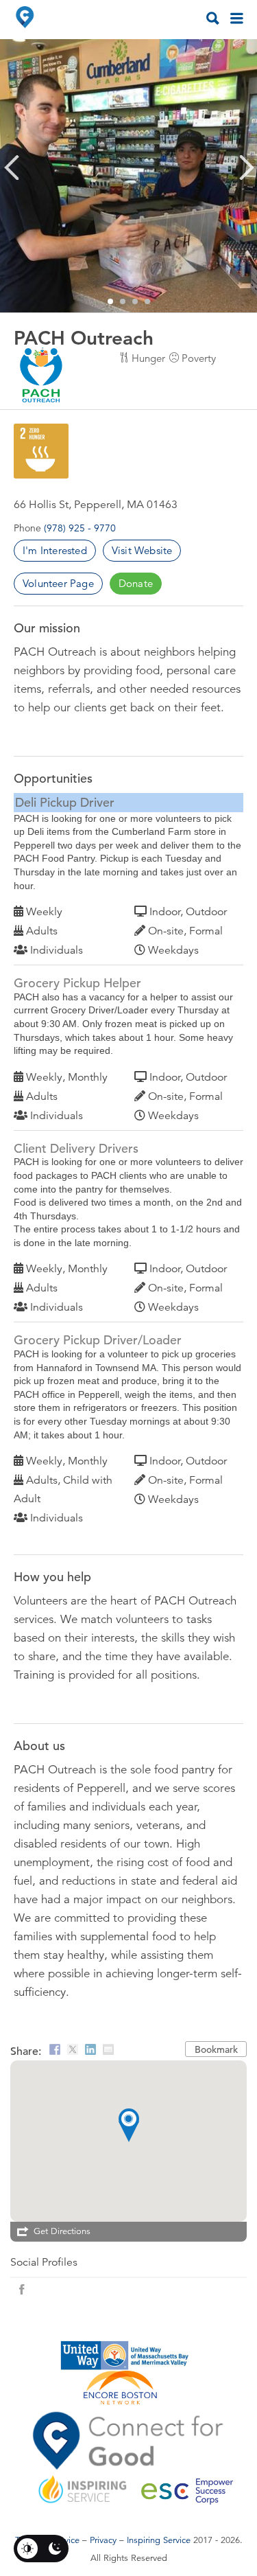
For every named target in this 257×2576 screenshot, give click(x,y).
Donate (136, 583)
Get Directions (62, 2231)
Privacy (103, 2540)
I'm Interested (55, 550)
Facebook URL (22, 2290)
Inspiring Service (159, 2540)
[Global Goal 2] (41, 451)
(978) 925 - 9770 (80, 528)
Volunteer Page (58, 583)
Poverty (199, 358)
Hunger (148, 358)
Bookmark (216, 2049)
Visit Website (142, 550)
